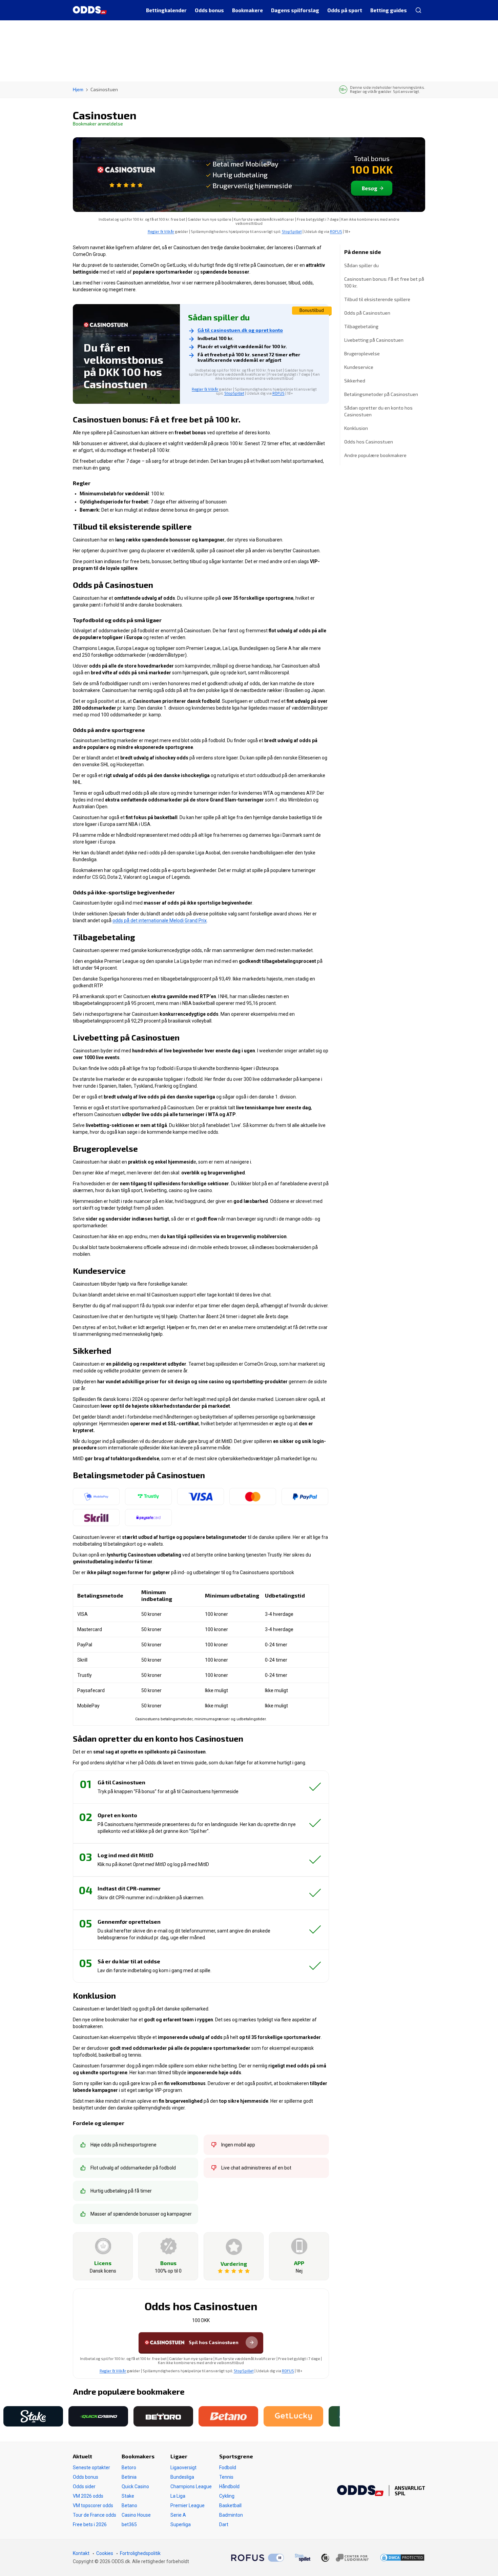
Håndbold (229, 2486)
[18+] (345, 2558)
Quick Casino (135, 2486)
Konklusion (356, 428)
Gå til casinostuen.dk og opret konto (240, 330)
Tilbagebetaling (361, 326)
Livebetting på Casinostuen (374, 340)
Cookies (105, 2553)
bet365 (129, 2524)
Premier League (188, 2505)
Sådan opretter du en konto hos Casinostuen (378, 411)
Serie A (178, 2515)
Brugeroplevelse (362, 353)
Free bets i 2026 (90, 2524)
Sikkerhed (355, 381)
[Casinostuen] (126, 174)
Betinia (129, 2477)
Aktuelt (82, 2456)
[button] (2, 2416)
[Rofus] (257, 2558)
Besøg (370, 188)
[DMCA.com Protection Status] (402, 2558)
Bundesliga (182, 2477)
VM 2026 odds (88, 2496)
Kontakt (81, 2553)
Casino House (136, 2515)
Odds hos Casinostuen (369, 442)
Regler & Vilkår (161, 231)
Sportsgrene (236, 2456)
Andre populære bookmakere (375, 455)
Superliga (181, 2524)
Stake (128, 2496)
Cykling (227, 2496)
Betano (129, 2505)
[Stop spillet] (303, 2558)
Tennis (226, 2477)
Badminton (231, 2515)
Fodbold (228, 2468)
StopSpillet (292, 231)
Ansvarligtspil (410, 2491)
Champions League (191, 2486)
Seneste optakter (91, 2468)
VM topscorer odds (93, 2505)
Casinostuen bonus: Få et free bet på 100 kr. (384, 282)
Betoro (129, 2468)
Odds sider (84, 2486)
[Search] (418, 10)
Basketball (230, 2505)
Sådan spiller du (361, 265)
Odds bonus (86, 2477)
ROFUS (336, 231)
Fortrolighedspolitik (140, 2553)
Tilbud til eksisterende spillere (377, 299)
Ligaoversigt (183, 2468)
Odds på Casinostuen (367, 313)
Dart (224, 2524)
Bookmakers (138, 2456)
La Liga (178, 2496)
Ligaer (179, 2456)
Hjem (78, 89)
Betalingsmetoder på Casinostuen (381, 394)
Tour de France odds (95, 2515)
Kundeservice (359, 367)
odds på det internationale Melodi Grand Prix (160, 920)
